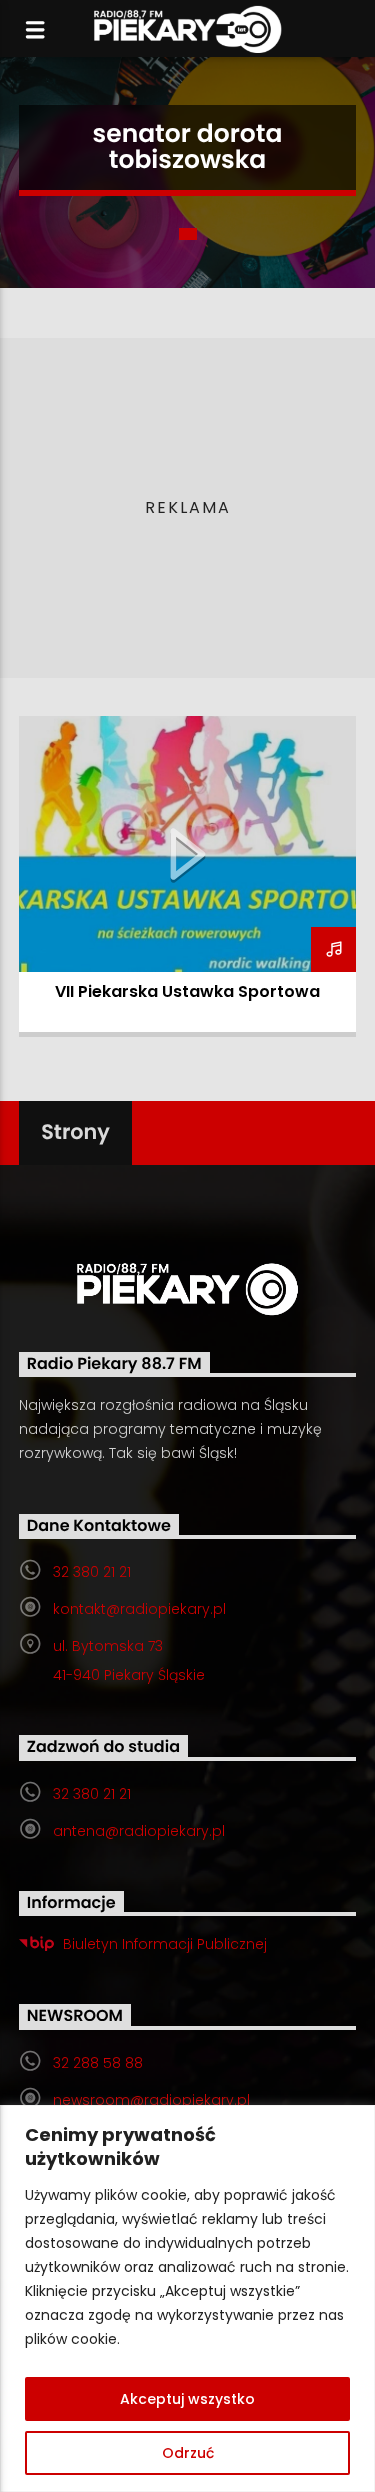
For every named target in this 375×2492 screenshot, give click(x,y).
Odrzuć (188, 2453)
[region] (187, 2298)
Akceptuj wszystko (187, 2399)
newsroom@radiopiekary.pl (151, 2100)
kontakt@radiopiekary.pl (139, 1609)
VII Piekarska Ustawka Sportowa (187, 991)
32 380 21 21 (92, 1572)
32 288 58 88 (98, 2063)
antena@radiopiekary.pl (139, 1831)
